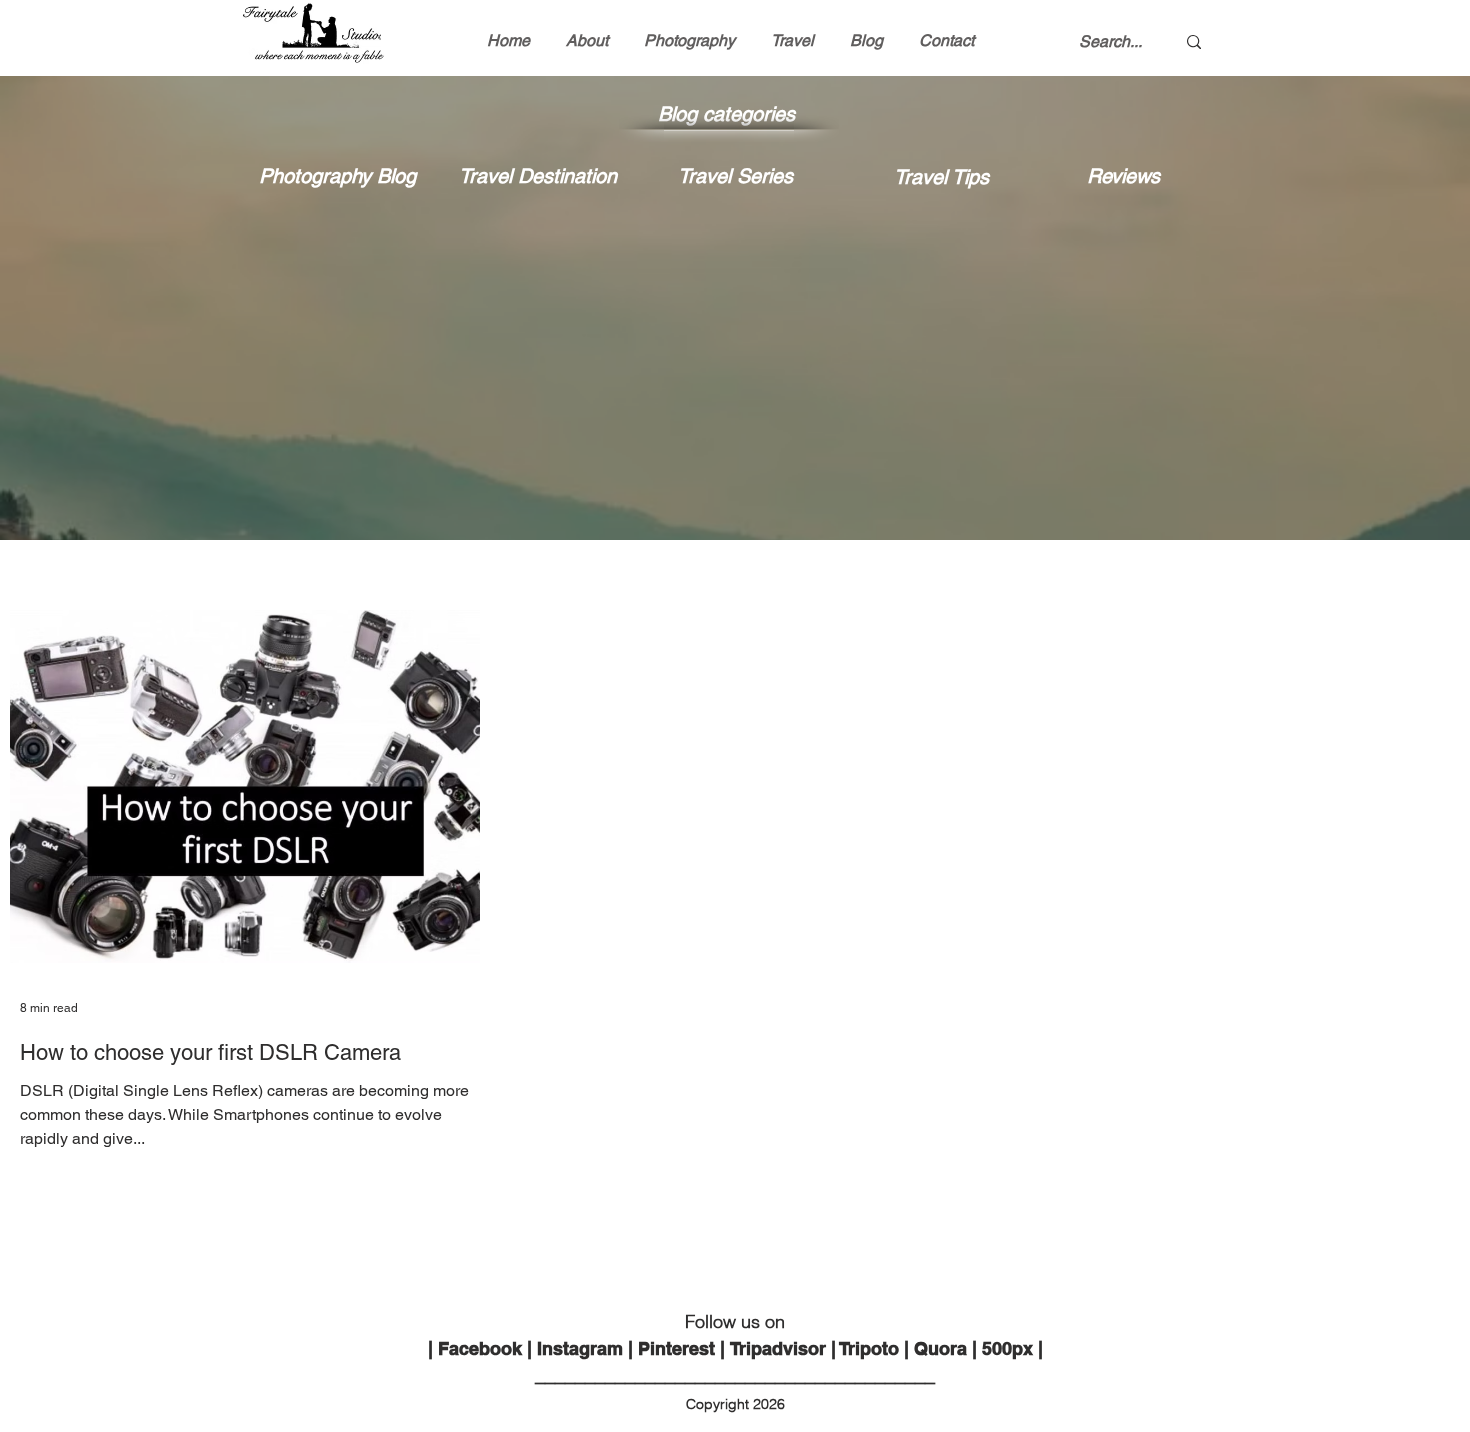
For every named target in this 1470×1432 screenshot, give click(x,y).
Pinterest (676, 1348)
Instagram (580, 1348)
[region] (338, 285)
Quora (940, 1348)
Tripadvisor (778, 1348)
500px (1007, 1348)
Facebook (480, 1348)
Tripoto (869, 1348)
